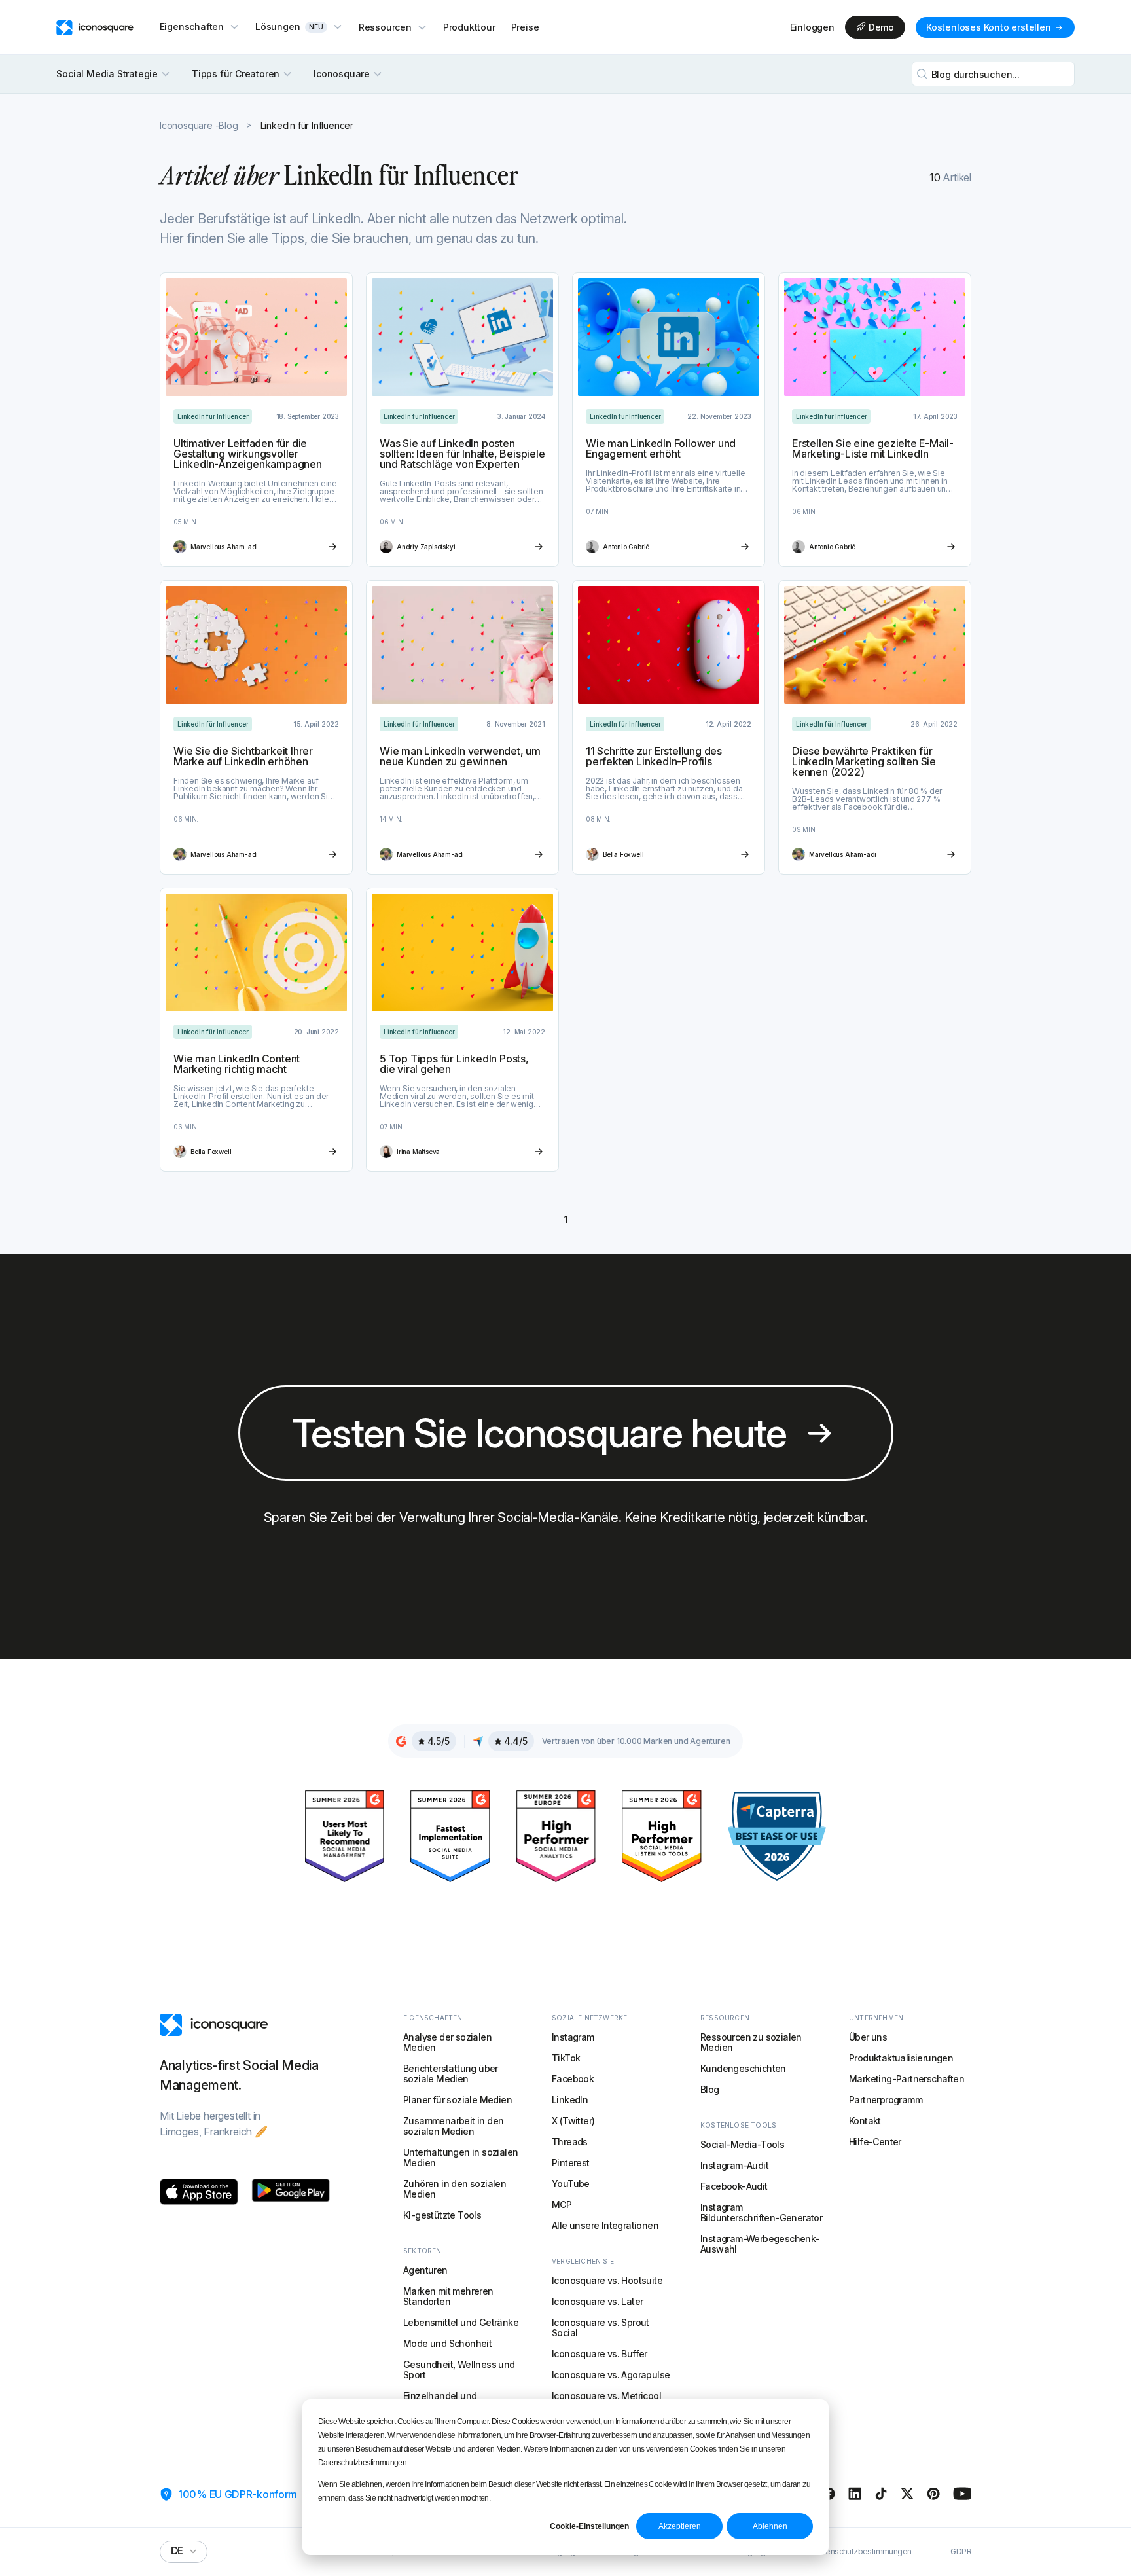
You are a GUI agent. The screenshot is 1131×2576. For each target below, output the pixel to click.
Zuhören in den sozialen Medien (455, 2189)
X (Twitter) (573, 2121)
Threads (570, 2142)
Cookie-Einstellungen (589, 2526)
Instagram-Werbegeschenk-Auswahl (760, 2244)
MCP (562, 2204)
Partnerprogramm (886, 2100)
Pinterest (571, 2163)
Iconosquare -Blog (199, 125)
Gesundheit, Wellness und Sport (459, 2369)
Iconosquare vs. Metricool (606, 2396)
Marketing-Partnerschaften (907, 2079)
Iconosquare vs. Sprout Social (601, 2328)
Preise (525, 27)
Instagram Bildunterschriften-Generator (761, 2212)
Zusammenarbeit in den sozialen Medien (453, 2126)
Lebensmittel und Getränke (461, 2322)
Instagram (573, 2037)
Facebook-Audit (734, 2186)
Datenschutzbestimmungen (862, 2552)
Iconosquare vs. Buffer (600, 2354)
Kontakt (865, 2121)
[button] (200, 27)
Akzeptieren (680, 2526)
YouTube (571, 2184)
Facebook (573, 2079)
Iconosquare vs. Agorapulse (611, 2375)
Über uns (868, 2037)
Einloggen (812, 27)
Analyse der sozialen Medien (447, 2042)
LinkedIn (570, 2100)
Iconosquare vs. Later (597, 2301)
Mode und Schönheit (447, 2343)
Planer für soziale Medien (458, 2100)
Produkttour (469, 27)
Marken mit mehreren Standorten (448, 2296)
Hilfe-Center (875, 2142)
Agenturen (425, 2270)
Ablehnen (770, 2526)
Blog (710, 2089)
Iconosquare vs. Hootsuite (607, 2280)
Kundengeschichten (743, 2068)
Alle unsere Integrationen (605, 2225)
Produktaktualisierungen (901, 2058)
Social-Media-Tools (742, 2144)
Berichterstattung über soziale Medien (451, 2074)
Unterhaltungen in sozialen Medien (460, 2157)
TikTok (566, 2058)
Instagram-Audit (734, 2165)
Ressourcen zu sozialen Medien (751, 2042)
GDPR (961, 2552)
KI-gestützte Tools (442, 2215)
